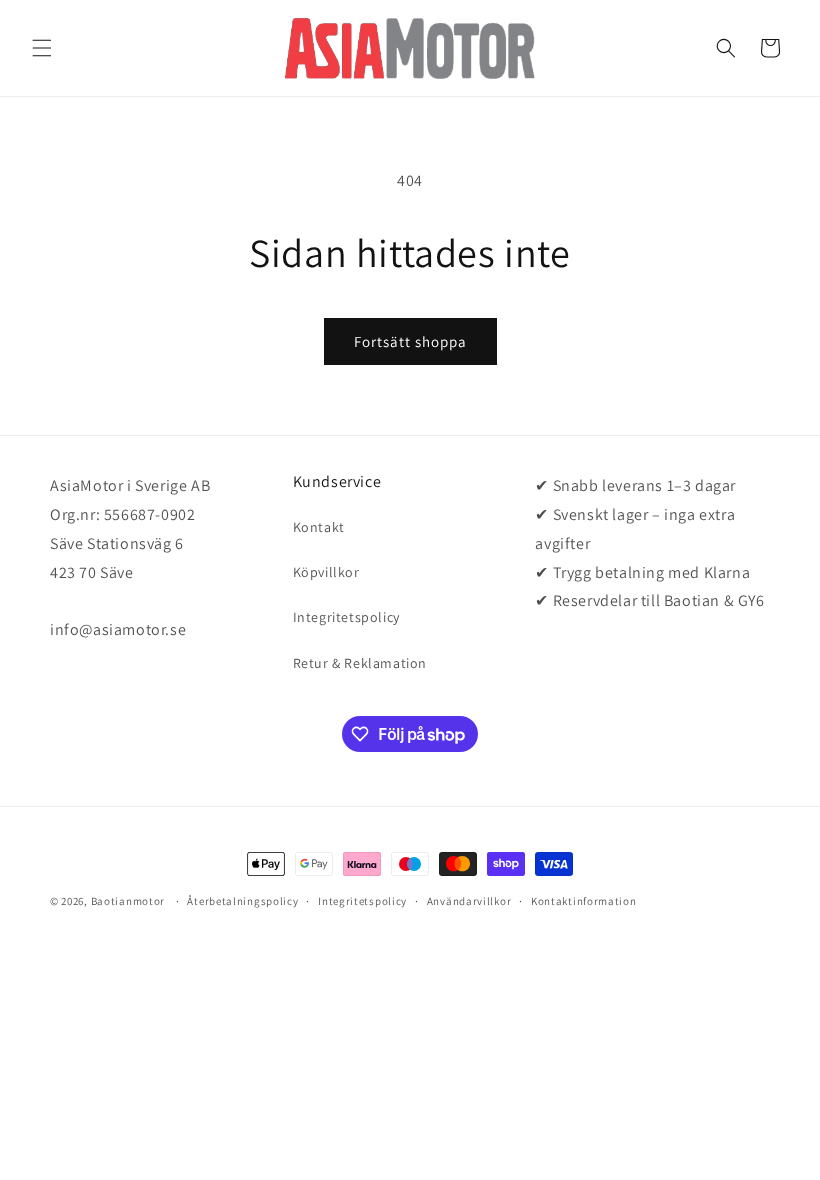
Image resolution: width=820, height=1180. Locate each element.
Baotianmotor (128, 901)
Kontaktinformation (584, 901)
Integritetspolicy (346, 617)
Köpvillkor (326, 572)
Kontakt (319, 527)
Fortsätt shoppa (410, 341)
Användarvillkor (469, 901)
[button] (42, 48)
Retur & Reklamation (360, 663)
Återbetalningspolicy (242, 901)
